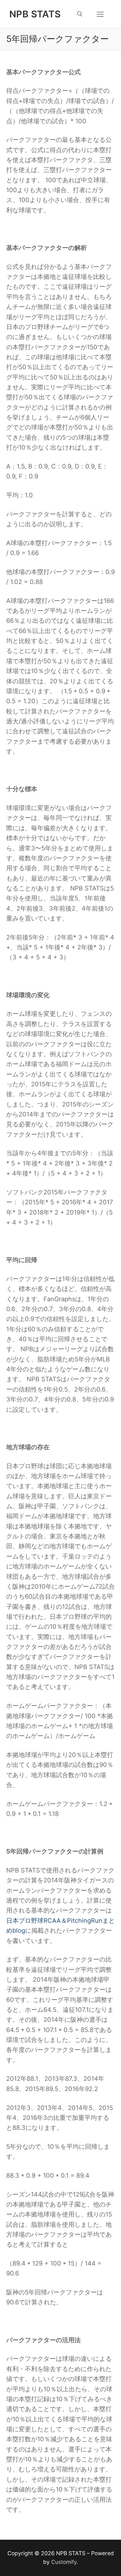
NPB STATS (35, 14)
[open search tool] (80, 14)
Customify (64, 2562)
